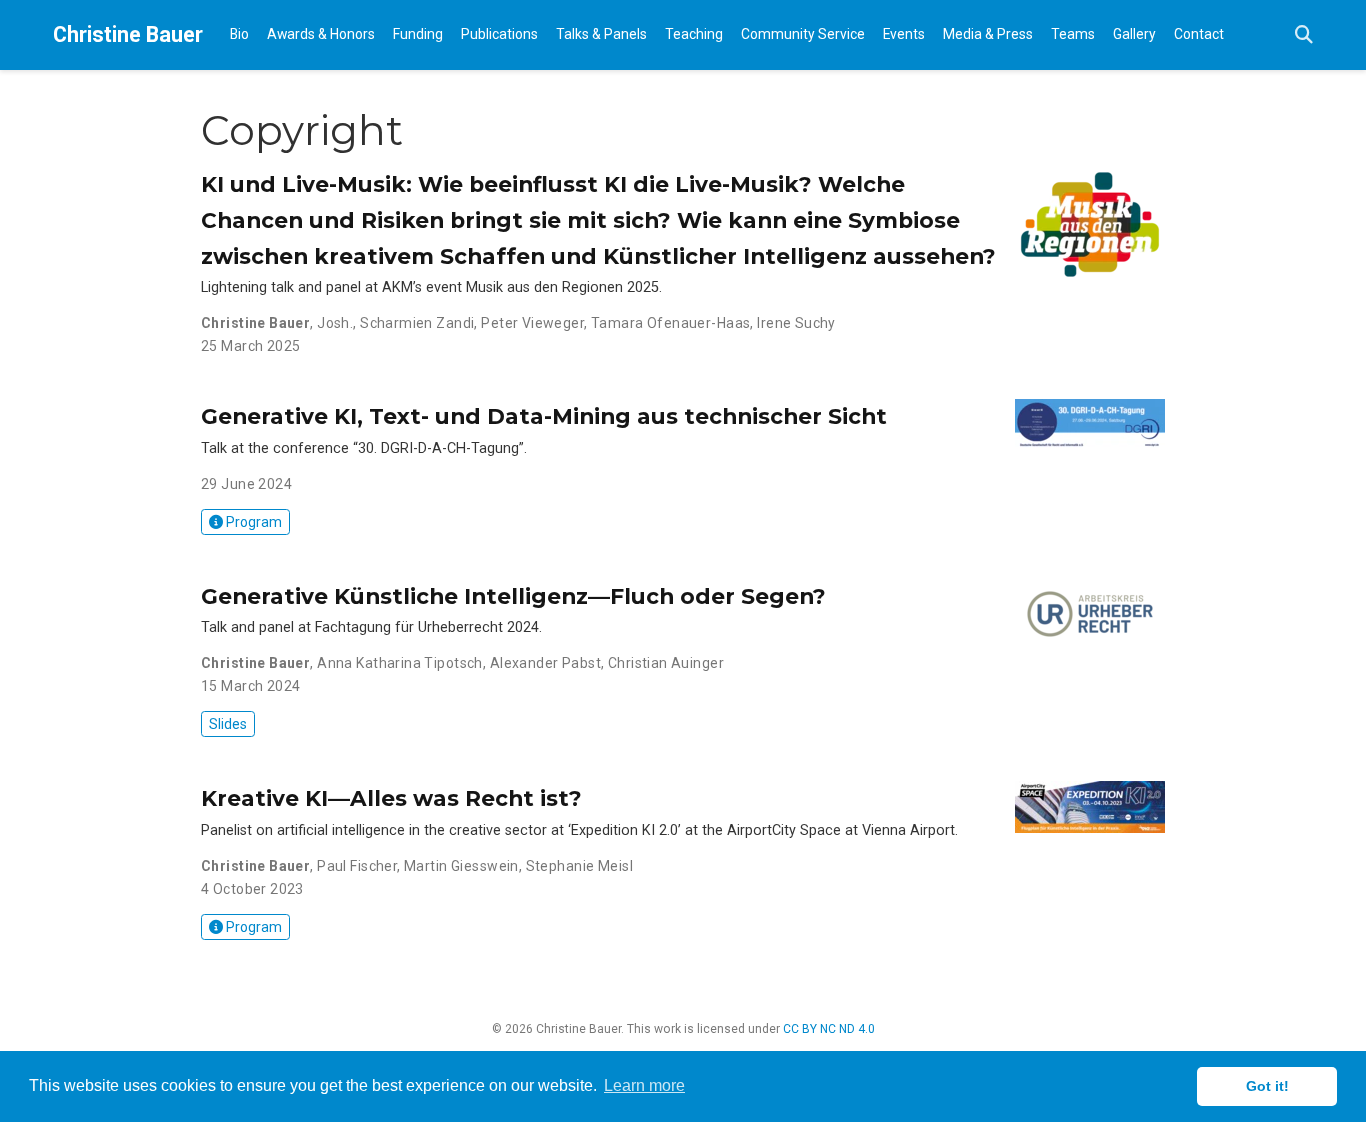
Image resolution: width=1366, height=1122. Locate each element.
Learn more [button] (644, 1085)
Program (252, 522)
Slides (228, 724)
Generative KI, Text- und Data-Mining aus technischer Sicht (544, 416)
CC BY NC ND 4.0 (829, 1029)
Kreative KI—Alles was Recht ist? (391, 798)
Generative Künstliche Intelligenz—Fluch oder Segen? (513, 596)
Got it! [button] (1267, 1086)
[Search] (1304, 35)
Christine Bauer (128, 34)
